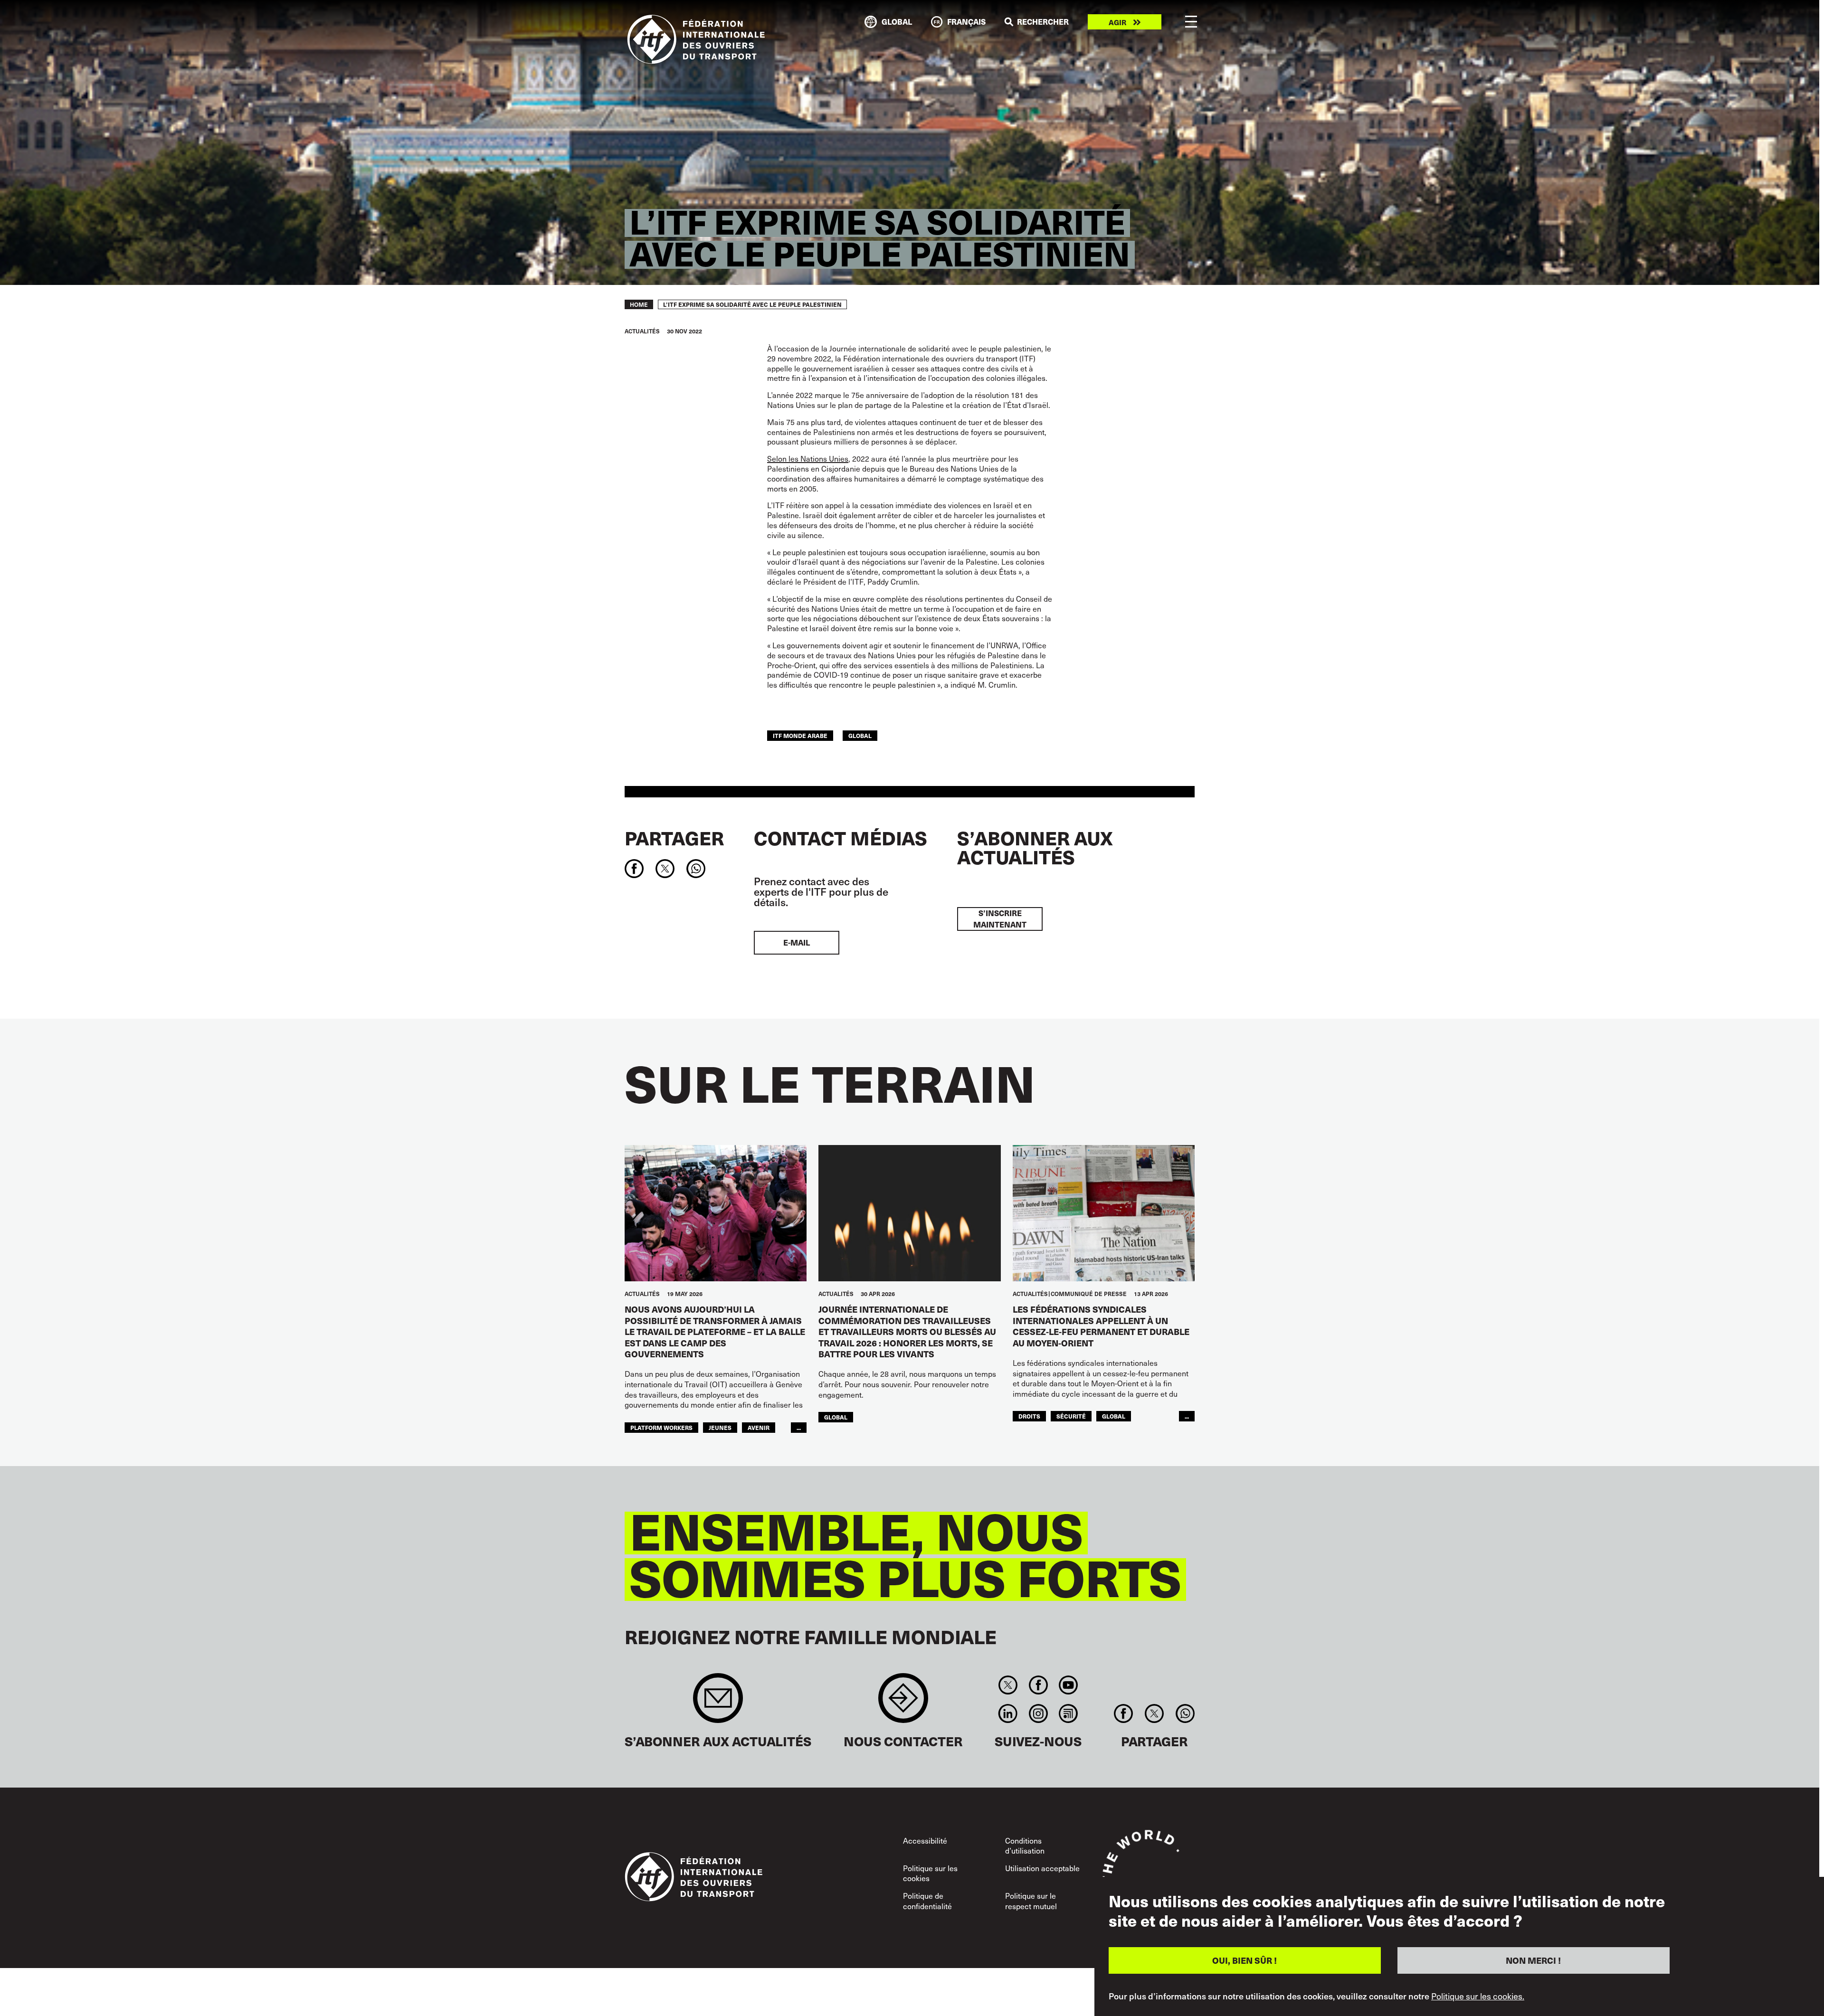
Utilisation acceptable (1042, 1868)
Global (860, 735)
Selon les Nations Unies (808, 458)
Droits (1029, 1416)
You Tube (1068, 1685)
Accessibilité (925, 1840)
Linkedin (1008, 1713)
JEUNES (720, 1427)
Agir (1117, 22)
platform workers (661, 1427)
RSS (1068, 1713)
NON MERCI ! (1533, 1960)
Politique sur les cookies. (1478, 1996)
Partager (674, 838)
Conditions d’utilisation (1025, 1846)
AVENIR (759, 1427)
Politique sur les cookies (930, 1873)
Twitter (1008, 1685)
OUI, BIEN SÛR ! (1244, 1960)
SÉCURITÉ (1071, 1416)
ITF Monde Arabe (800, 735)
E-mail (797, 942)
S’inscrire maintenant (1000, 919)
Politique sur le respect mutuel (1031, 1901)
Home (639, 304)
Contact (903, 1703)
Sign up (718, 1703)
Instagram (1038, 1713)
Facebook (1038, 1685)
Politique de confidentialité (927, 1901)
